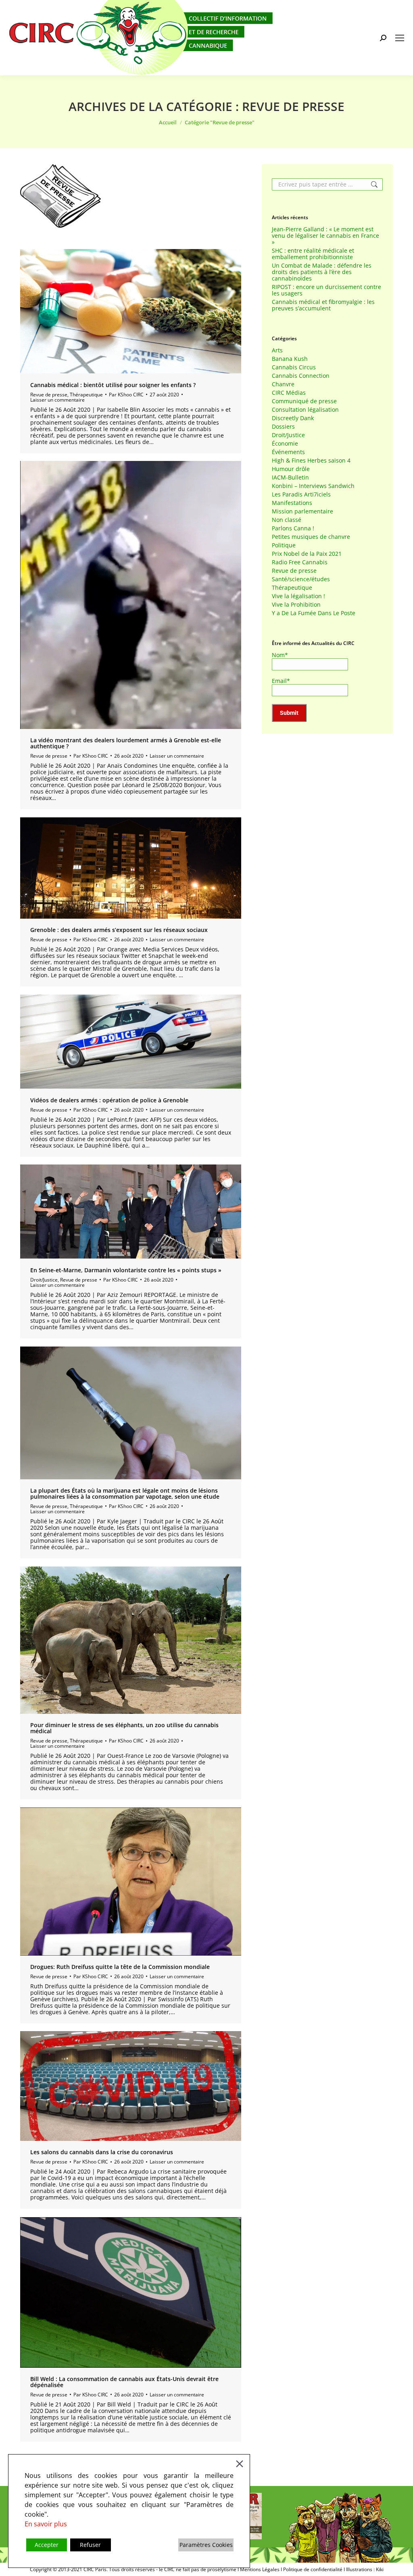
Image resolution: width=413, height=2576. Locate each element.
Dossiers (283, 427)
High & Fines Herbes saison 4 (311, 461)
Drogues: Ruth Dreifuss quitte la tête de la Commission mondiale (120, 1967)
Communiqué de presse (304, 401)
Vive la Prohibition (296, 605)
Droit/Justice (44, 1280)
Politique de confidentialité (313, 2569)
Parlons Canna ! (293, 528)
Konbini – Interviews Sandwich (313, 486)
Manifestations (292, 503)
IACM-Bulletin (290, 478)
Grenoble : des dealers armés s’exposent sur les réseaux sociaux (119, 930)
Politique (284, 545)
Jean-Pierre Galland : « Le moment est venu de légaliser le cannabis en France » (325, 236)
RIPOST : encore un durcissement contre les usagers (326, 290)
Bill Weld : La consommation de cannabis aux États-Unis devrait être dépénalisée (124, 2382)
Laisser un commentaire (57, 400)
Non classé (287, 520)
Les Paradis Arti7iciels (301, 494)
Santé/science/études (301, 579)
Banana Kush (290, 359)
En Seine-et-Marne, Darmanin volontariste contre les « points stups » (126, 1270)
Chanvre (283, 384)
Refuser (90, 2545)
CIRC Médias (289, 393)
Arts (277, 350)
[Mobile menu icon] (400, 38)
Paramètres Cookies (206, 2545)
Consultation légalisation (305, 410)
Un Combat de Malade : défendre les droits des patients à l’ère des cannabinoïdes (322, 272)
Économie (285, 444)
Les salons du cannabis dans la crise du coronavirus (102, 2152)
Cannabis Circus (294, 367)
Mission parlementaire (302, 511)
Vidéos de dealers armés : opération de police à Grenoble (109, 1100)
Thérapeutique (86, 395)
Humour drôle (291, 469)
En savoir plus (46, 2524)
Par (126, 395)
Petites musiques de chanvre (311, 537)
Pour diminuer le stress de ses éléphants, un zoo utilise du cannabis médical (124, 1728)
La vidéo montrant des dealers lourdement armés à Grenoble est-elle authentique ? (126, 743)
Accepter (47, 2545)
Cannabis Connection (301, 376)
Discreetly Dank (293, 418)
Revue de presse (49, 395)
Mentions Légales (260, 2569)
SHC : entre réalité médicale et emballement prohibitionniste (313, 254)
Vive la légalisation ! (298, 596)
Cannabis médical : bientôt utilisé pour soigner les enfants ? (113, 385)
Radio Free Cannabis (300, 562)
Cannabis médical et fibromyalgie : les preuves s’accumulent (323, 305)
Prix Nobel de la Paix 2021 (307, 554)
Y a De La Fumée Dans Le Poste (314, 613)
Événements (288, 452)
